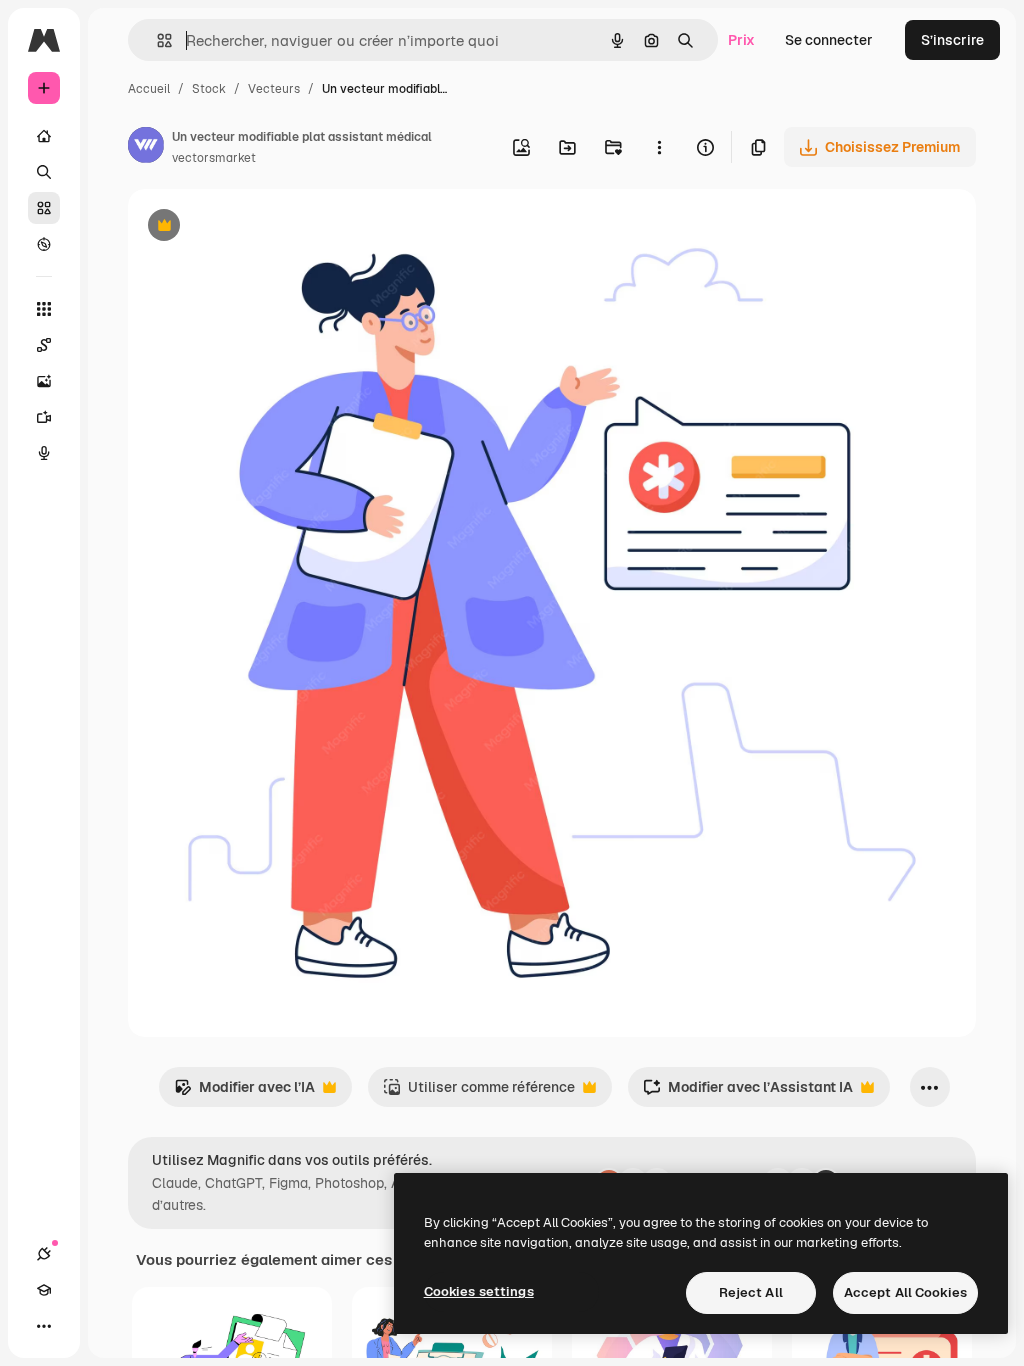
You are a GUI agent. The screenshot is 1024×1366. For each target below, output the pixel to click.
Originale (260, 227)
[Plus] (44, 1326)
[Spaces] (44, 345)
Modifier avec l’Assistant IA (748, 1092)
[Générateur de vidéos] (44, 417)
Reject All (751, 1292)
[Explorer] (44, 244)
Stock (209, 89)
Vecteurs (274, 89)
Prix (741, 40)
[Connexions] (44, 1254)
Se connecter (829, 40)
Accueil (149, 89)
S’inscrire (952, 40)
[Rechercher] (44, 172)
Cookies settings (479, 1291)
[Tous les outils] (44, 309)
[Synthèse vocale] (44, 453)
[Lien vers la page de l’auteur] (146, 148)
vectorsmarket (214, 158)
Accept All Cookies (905, 1292)
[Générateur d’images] (44, 381)
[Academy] (44, 1290)
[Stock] (44, 208)
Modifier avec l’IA (244, 1092)
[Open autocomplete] (156, 40)
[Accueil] (44, 136)
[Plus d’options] (659, 147)
